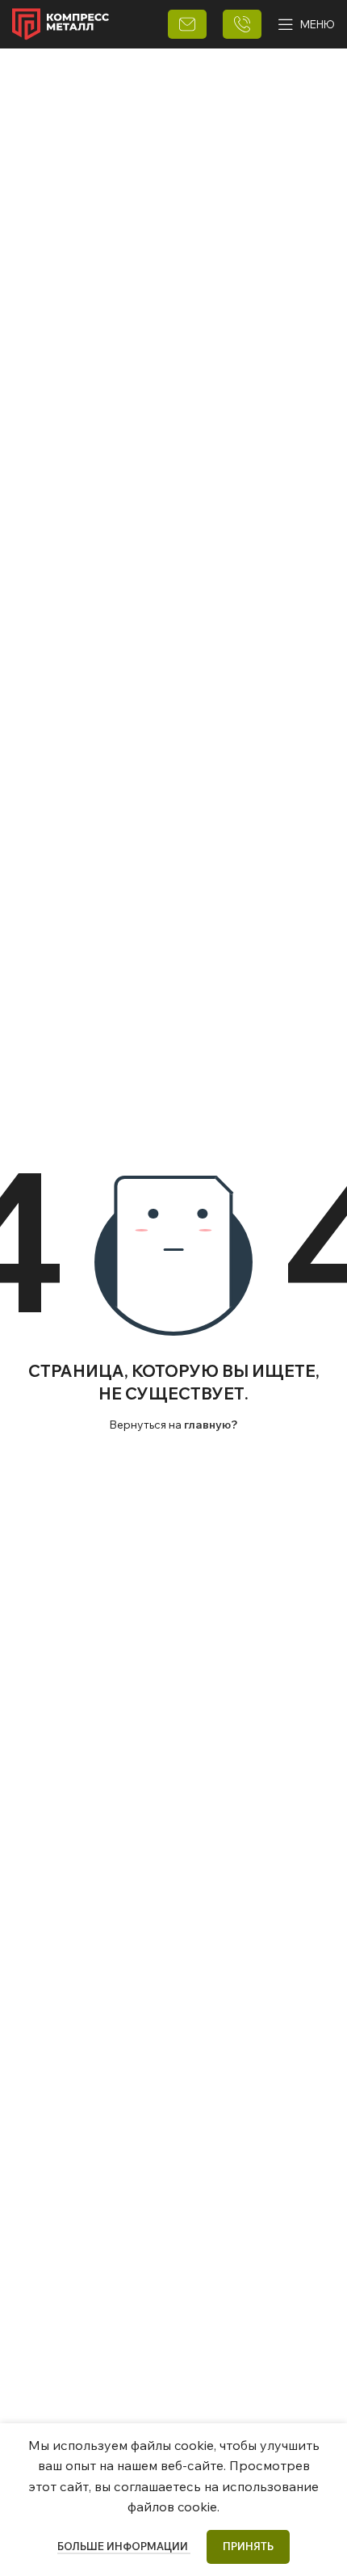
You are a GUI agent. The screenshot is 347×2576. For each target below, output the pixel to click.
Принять (248, 2546)
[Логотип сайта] (61, 23)
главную (207, 1425)
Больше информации (124, 2546)
